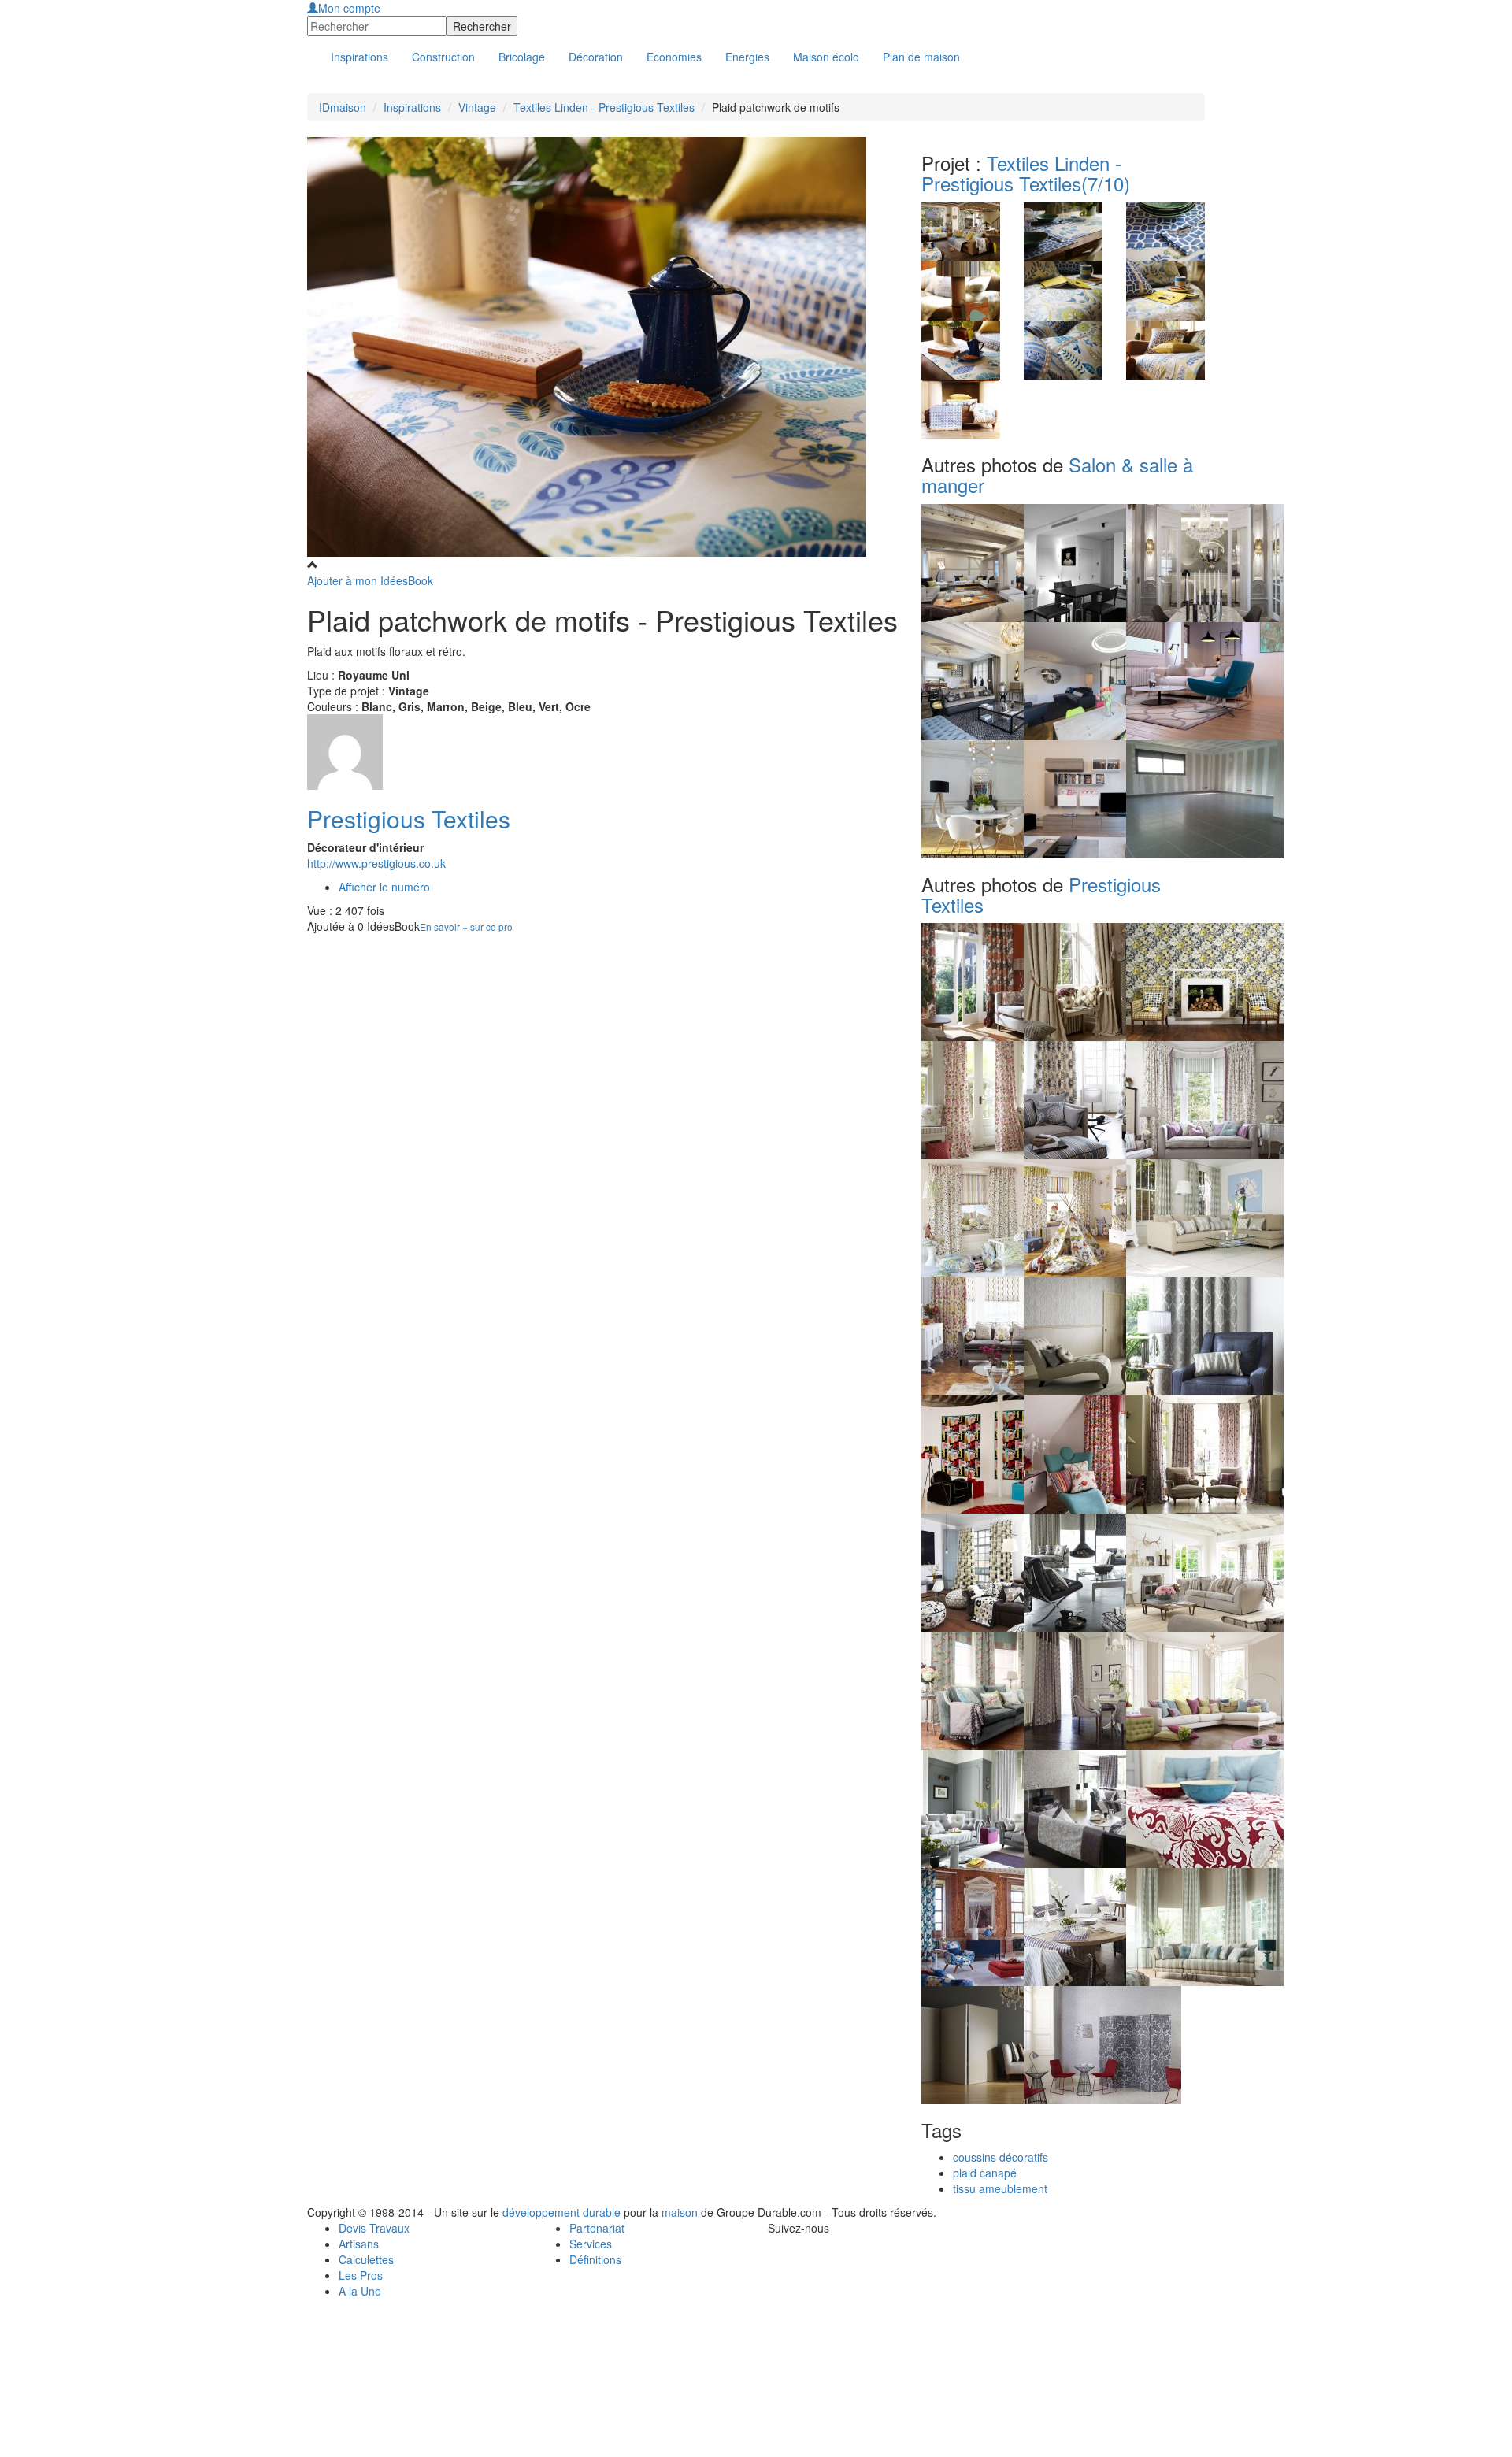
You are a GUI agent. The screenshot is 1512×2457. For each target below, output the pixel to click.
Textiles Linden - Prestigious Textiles (604, 107)
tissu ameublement (1000, 2188)
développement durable (561, 2212)
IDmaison (343, 107)
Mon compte (349, 8)
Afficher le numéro (384, 887)
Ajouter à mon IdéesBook (370, 580)
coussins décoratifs (1001, 2157)
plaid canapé (985, 2173)
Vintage (477, 107)
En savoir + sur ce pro (466, 926)
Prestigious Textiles (409, 819)
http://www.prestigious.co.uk (376, 863)
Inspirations (412, 107)
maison (680, 2212)
